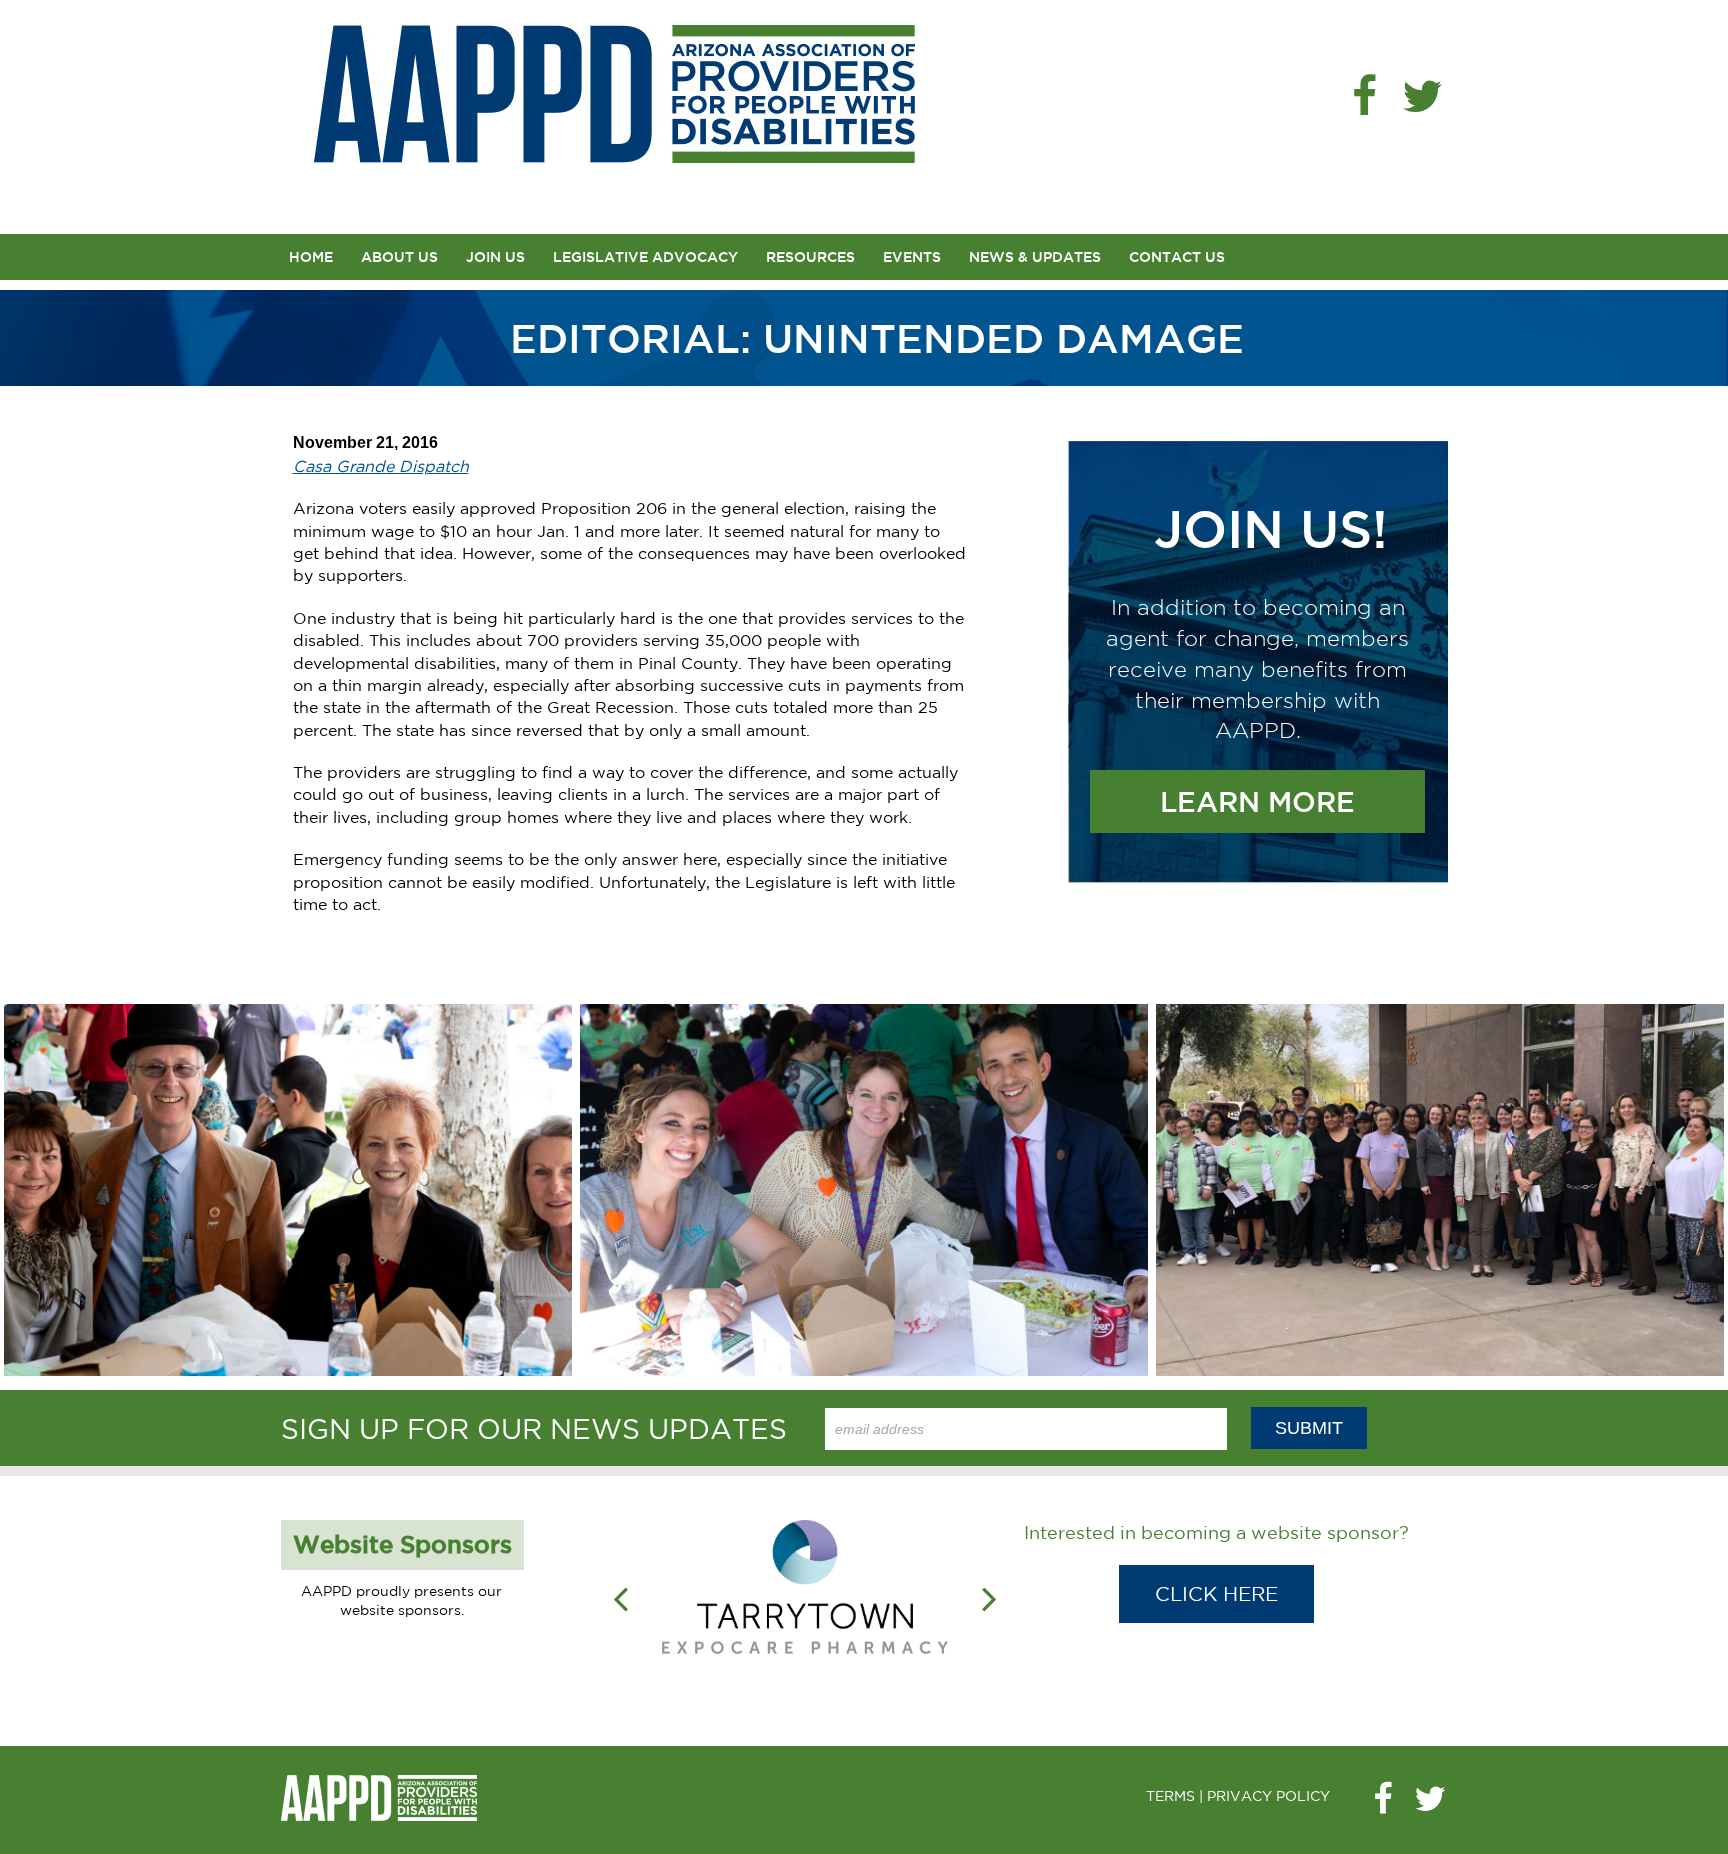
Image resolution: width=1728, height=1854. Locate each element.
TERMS (1170, 1796)
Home (311, 257)
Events (912, 257)
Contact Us (1177, 257)
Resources (810, 257)
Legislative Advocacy (645, 257)
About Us (399, 257)
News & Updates (1035, 257)
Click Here (1216, 1593)
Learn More (1257, 801)
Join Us (495, 257)
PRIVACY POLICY (1268, 1796)
